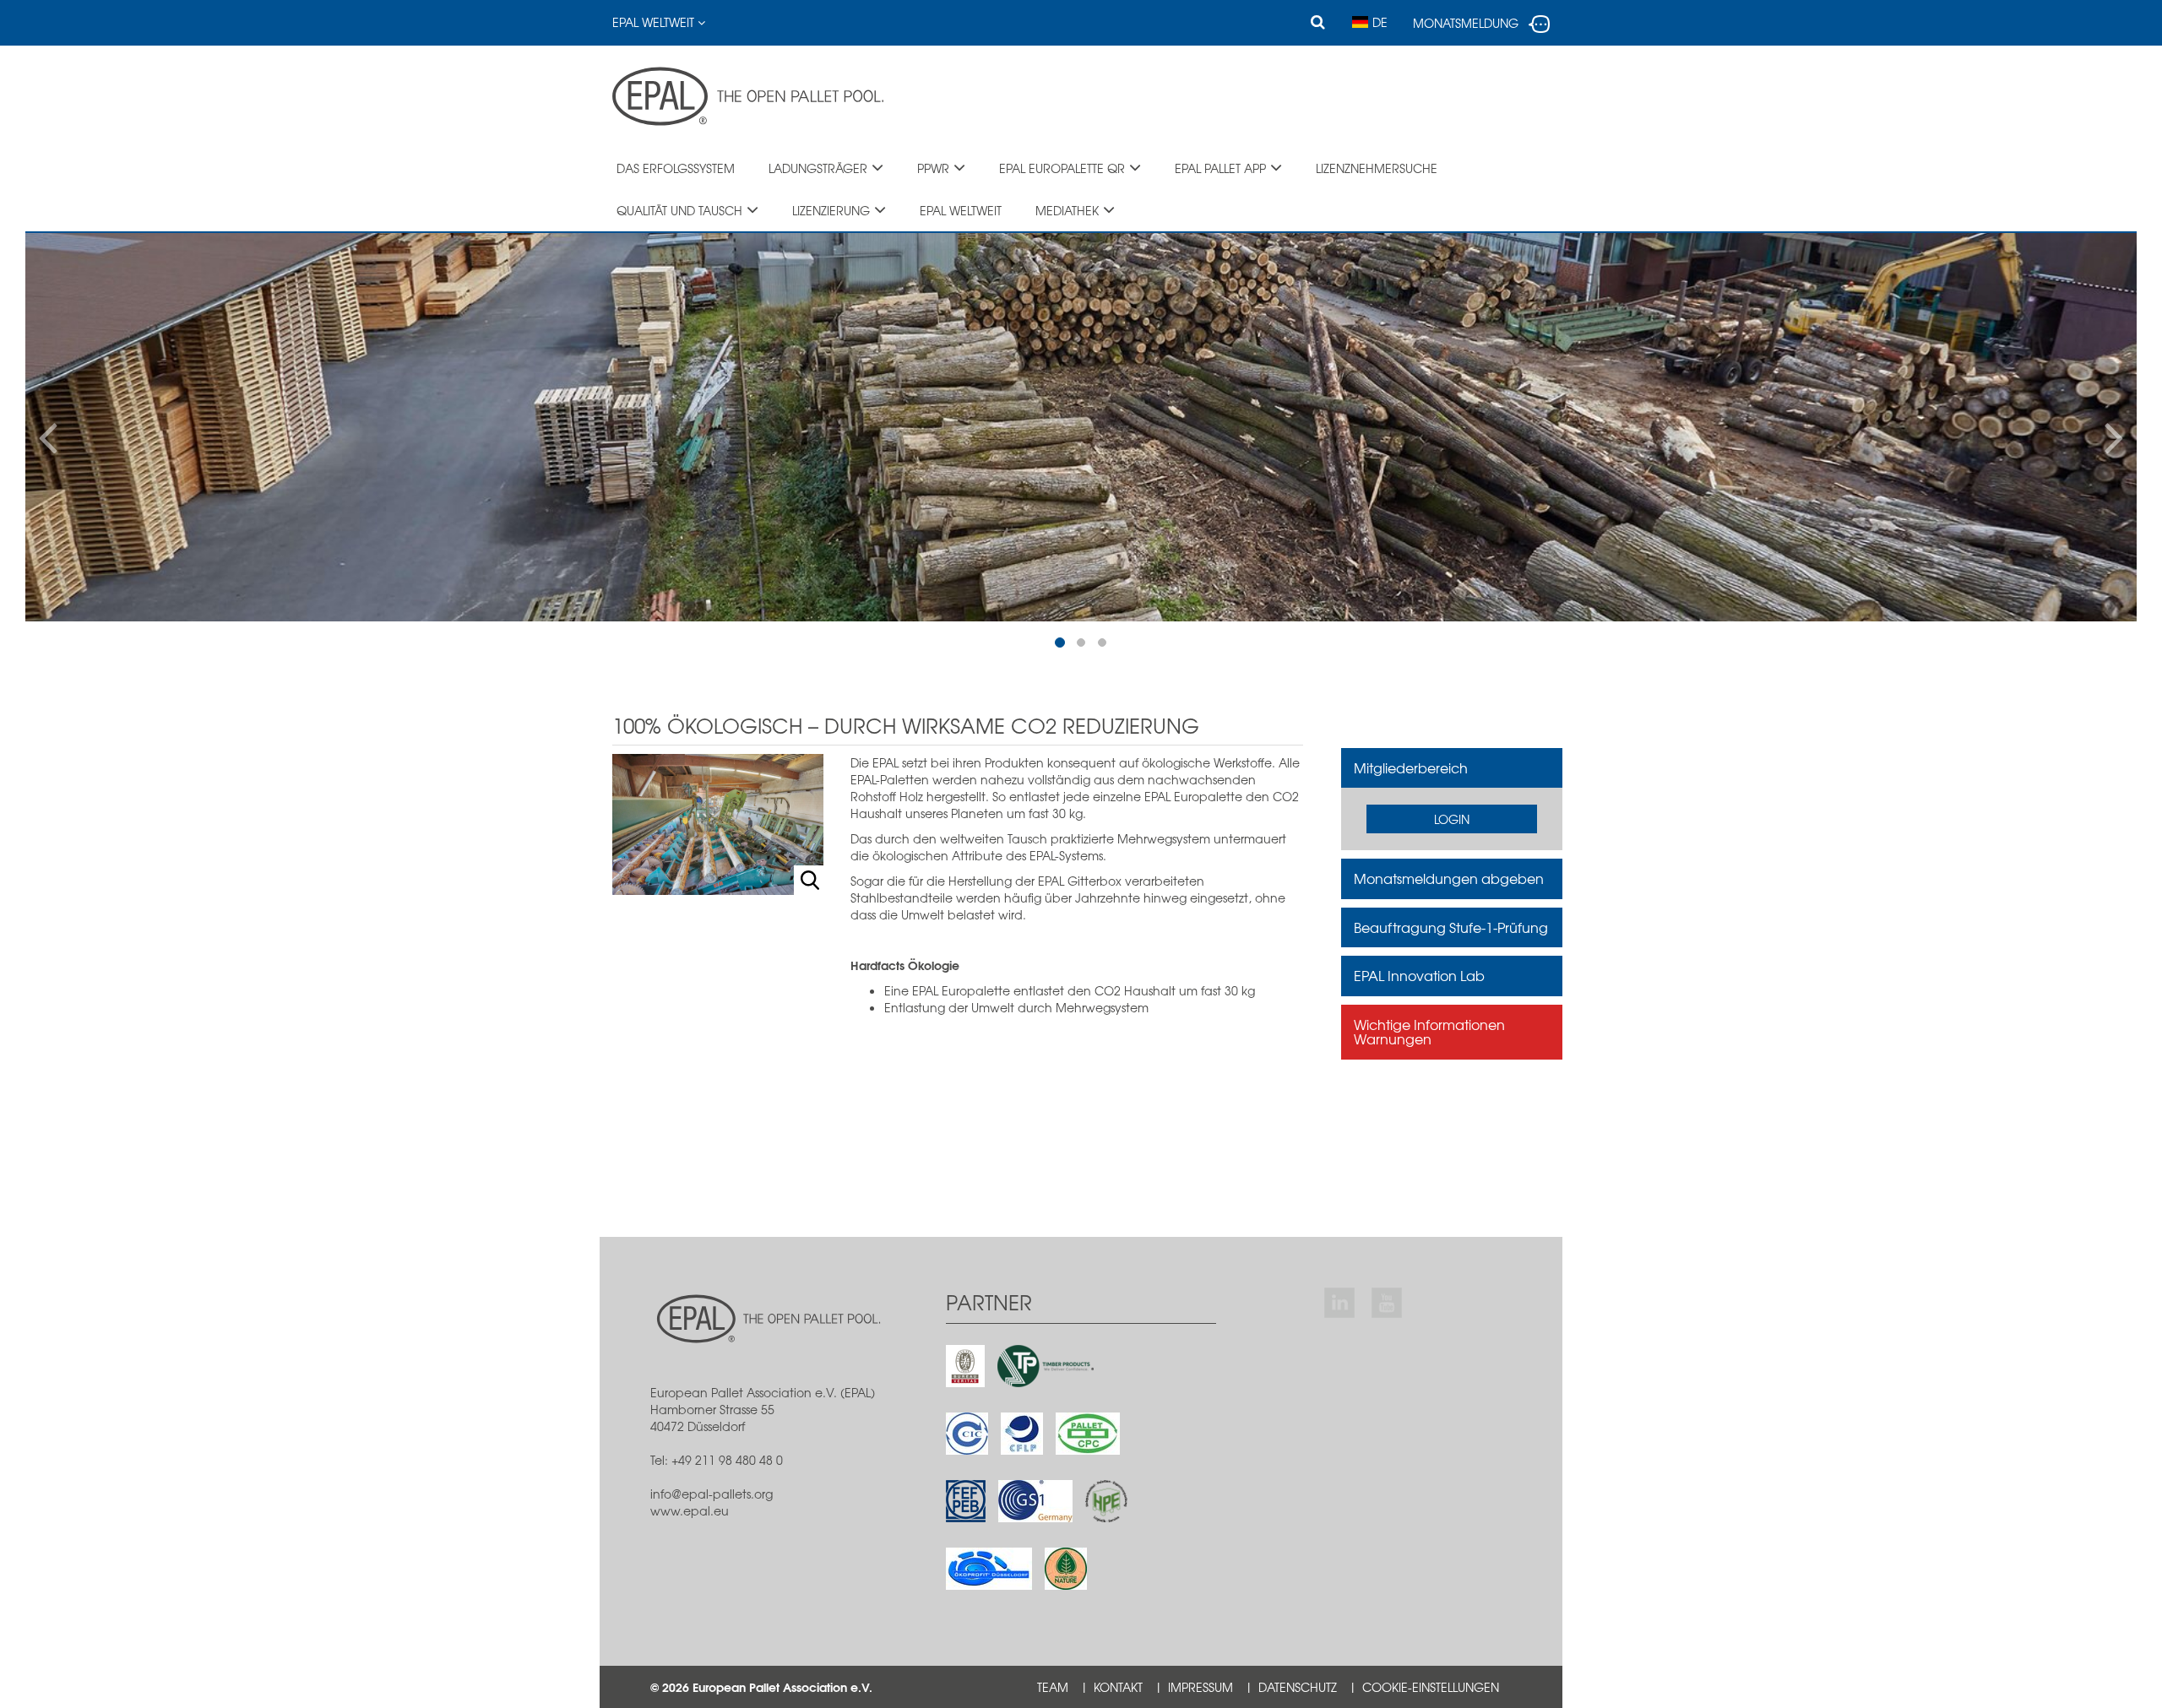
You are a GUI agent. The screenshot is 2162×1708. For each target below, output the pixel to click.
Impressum (1201, 1687)
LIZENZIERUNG (831, 210)
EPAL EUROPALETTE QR (1062, 168)
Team (1053, 1687)
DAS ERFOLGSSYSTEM (676, 168)
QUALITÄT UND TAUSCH (679, 210)
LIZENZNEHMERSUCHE (1377, 168)
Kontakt (1118, 1687)
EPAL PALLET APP (1220, 168)
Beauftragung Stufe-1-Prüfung (1451, 927)
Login (1452, 819)
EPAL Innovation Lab (1419, 975)
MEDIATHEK (1067, 210)
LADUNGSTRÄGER (818, 168)
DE (1380, 22)
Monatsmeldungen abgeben (1449, 878)
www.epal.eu (690, 1510)
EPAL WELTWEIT (655, 22)
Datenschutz (1298, 1687)
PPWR (933, 168)
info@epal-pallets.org (712, 1494)
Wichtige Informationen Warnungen (1429, 1032)
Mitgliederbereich (1411, 767)
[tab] (1452, 768)
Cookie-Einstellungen (1431, 1687)
